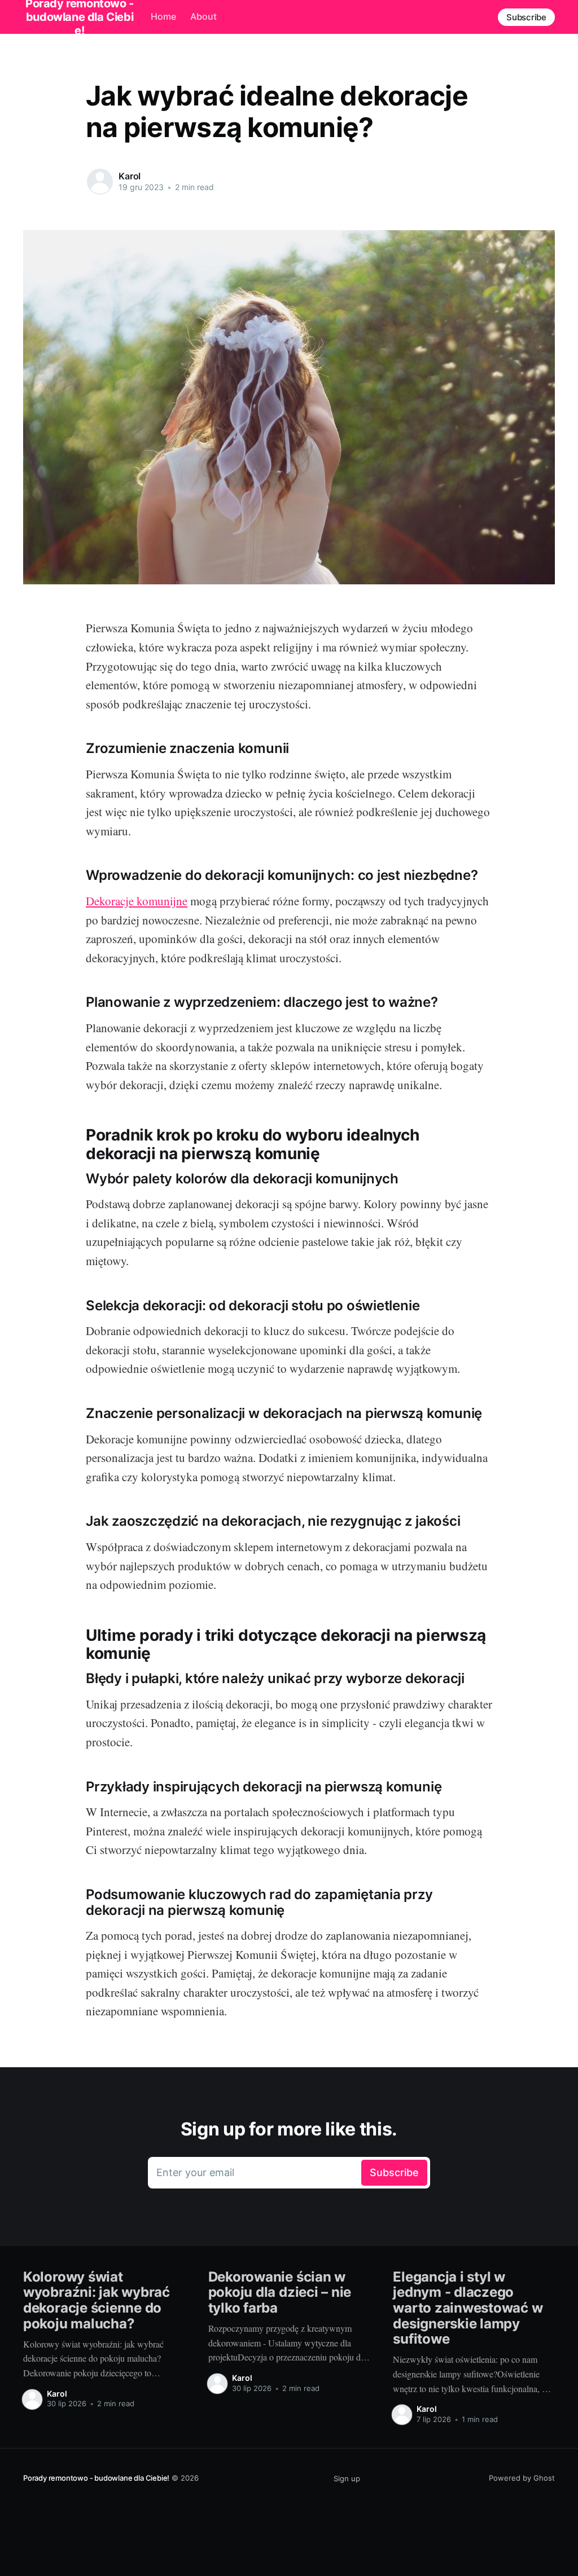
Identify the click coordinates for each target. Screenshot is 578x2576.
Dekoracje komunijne (137, 901)
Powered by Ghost (522, 2478)
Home (163, 16)
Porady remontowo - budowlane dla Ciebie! (96, 2478)
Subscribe (526, 17)
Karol (130, 176)
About (203, 16)
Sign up (347, 2478)
